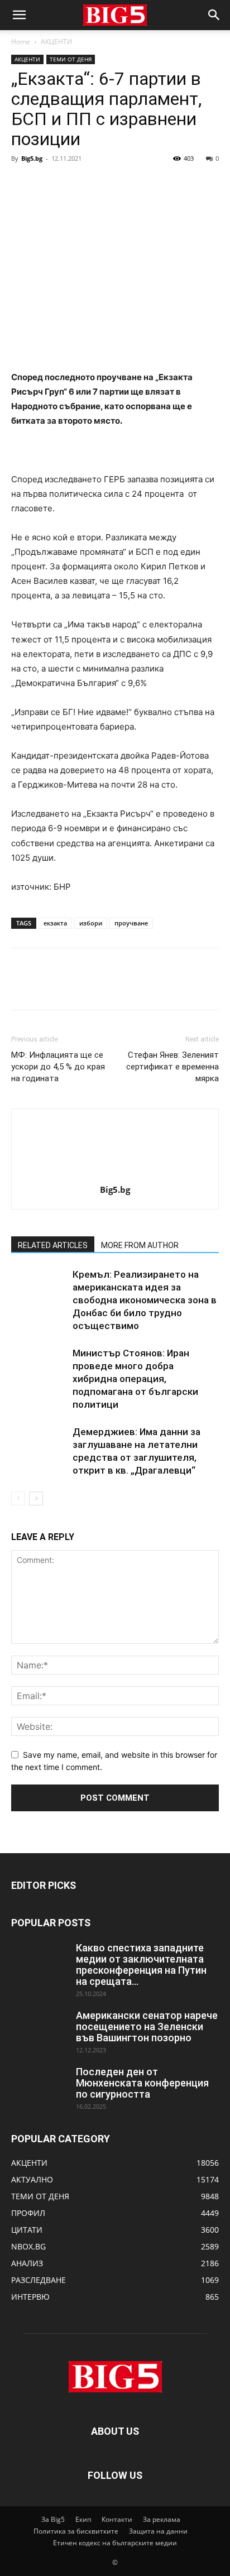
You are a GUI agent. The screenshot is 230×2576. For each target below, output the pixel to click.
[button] (19, 15)
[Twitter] (48, 184)
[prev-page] (18, 1498)
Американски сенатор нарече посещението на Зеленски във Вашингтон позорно (147, 2026)
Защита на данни (158, 2531)
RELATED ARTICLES (53, 1245)
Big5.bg (32, 158)
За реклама (162, 2519)
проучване (131, 923)
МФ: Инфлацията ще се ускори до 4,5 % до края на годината (58, 1067)
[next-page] (36, 1498)
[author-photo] (115, 1174)
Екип (83, 2519)
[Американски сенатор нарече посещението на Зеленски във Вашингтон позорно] (39, 2030)
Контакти (117, 2519)
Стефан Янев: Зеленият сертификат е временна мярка (172, 1067)
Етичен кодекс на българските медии (115, 2543)
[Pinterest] (74, 184)
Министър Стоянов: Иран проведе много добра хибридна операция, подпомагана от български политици (135, 1379)
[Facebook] (22, 184)
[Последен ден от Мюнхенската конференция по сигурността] (39, 2086)
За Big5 (53, 2519)
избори (91, 923)
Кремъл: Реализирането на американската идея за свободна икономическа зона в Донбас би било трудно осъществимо (145, 1300)
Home (21, 42)
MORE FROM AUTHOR (140, 1245)
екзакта (55, 923)
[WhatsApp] (99, 184)
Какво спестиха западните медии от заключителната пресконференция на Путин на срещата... (141, 1965)
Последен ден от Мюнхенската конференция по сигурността (142, 2083)
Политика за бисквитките (76, 2531)
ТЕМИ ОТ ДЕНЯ (71, 59)
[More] (126, 184)
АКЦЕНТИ (56, 42)
